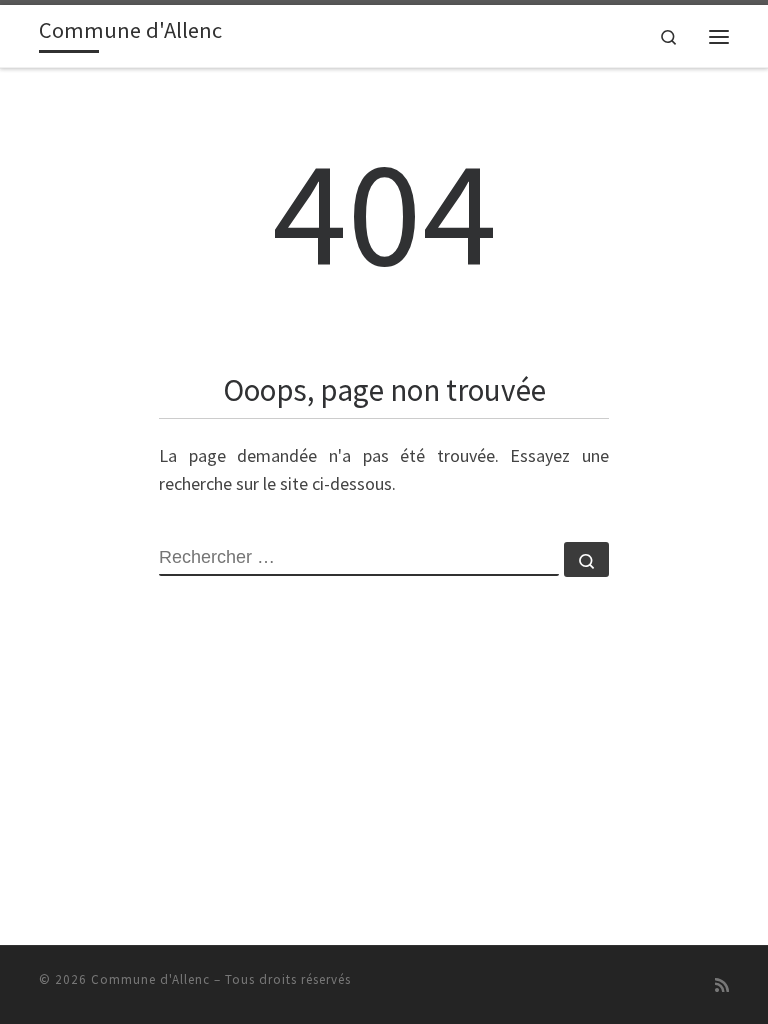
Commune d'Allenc (150, 979)
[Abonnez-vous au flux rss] (722, 985)
